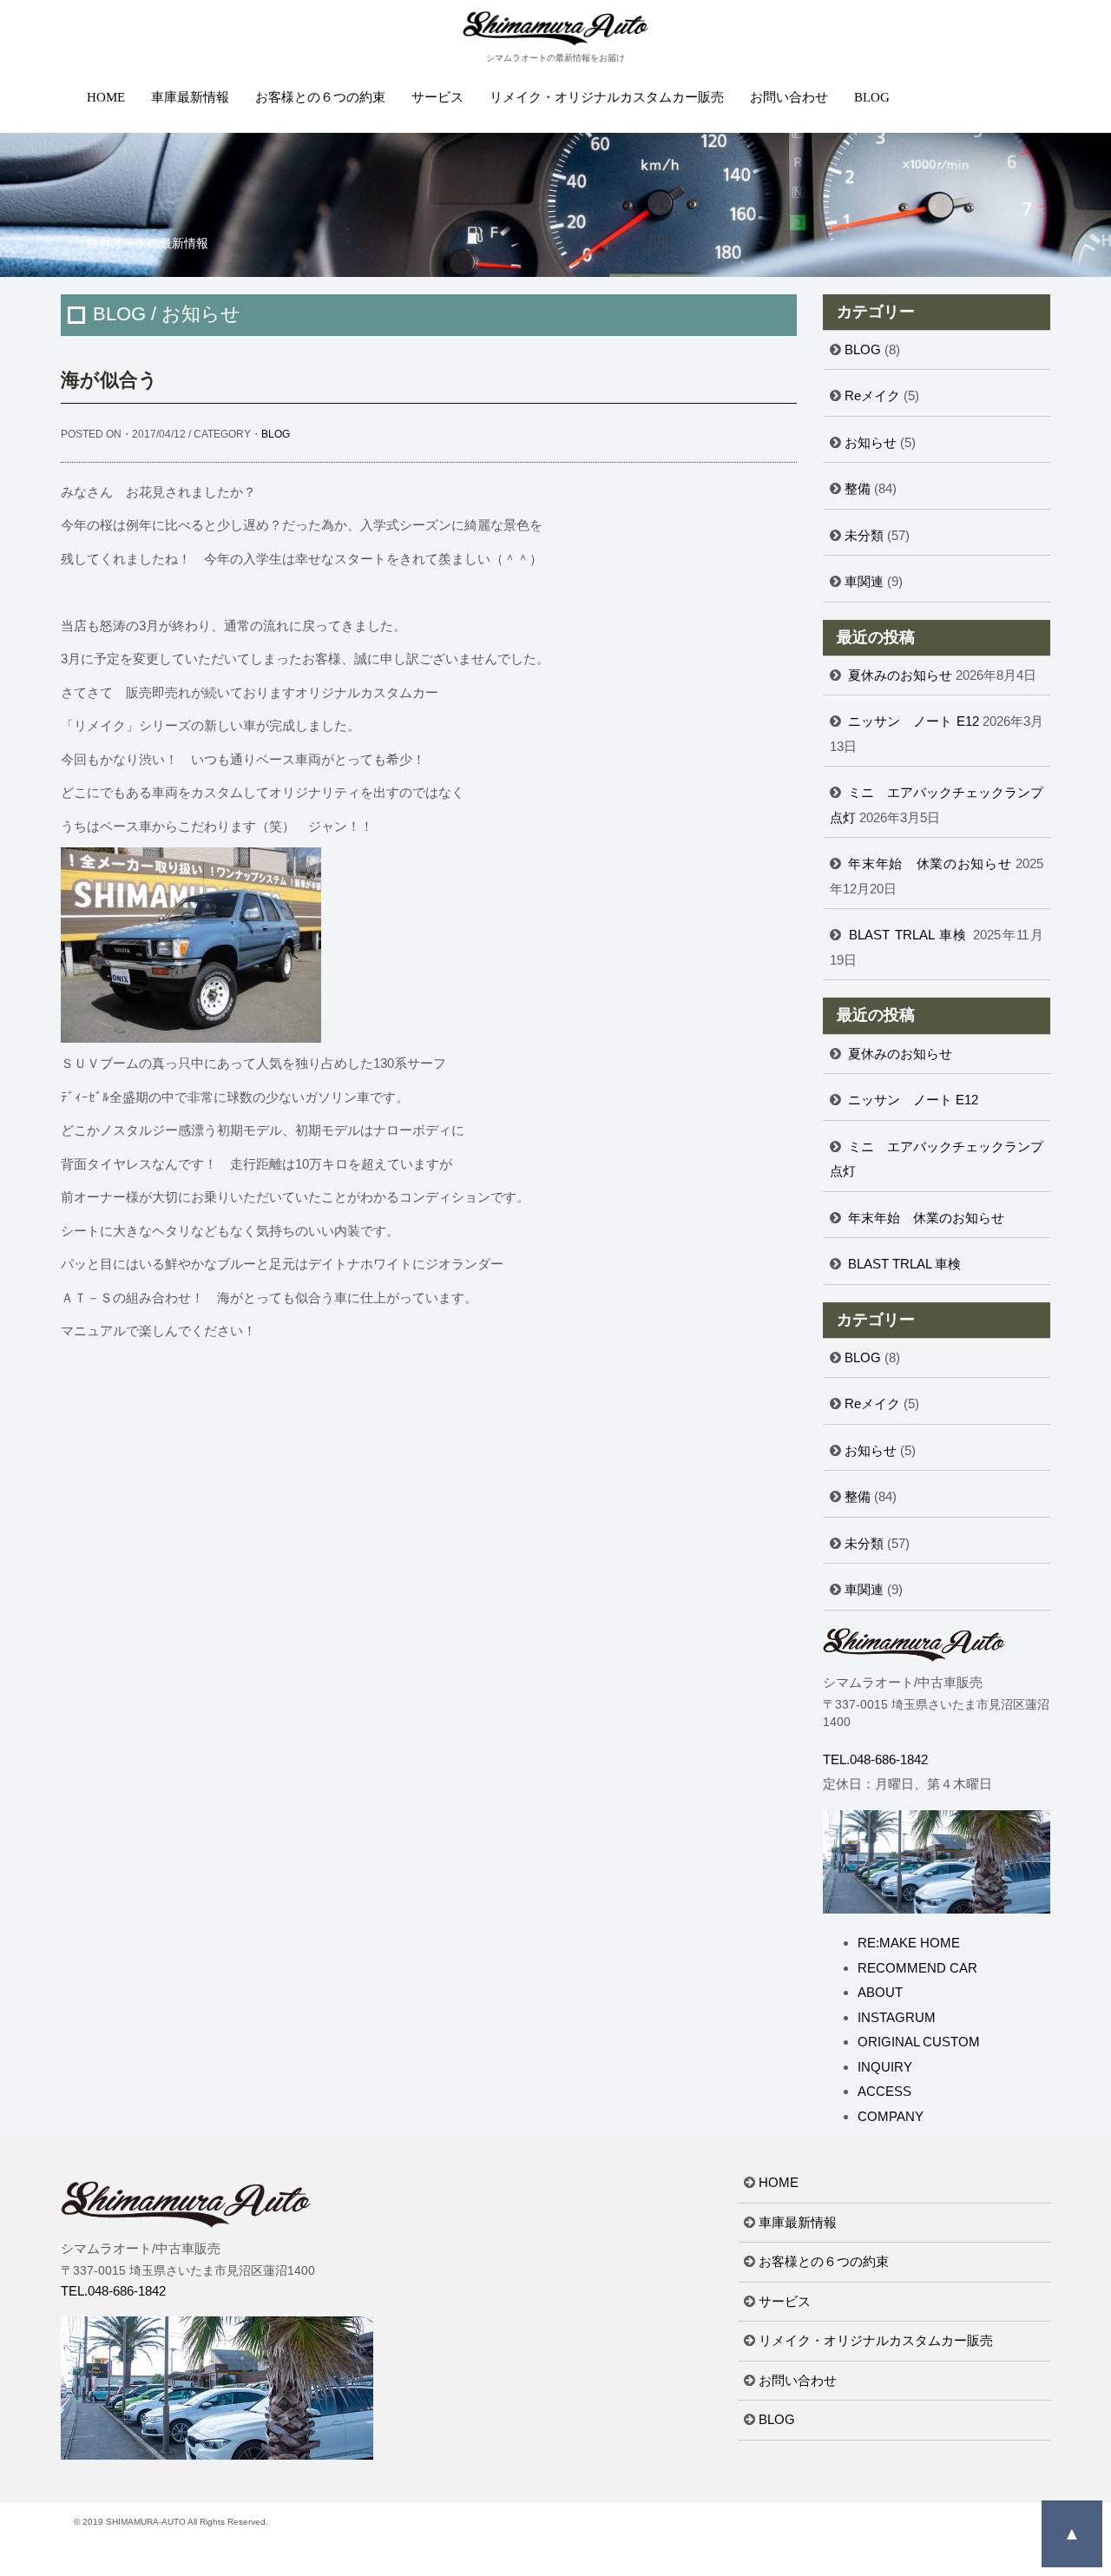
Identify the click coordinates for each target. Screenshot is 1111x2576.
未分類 (864, 535)
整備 (858, 488)
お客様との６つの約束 (320, 97)
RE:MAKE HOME (909, 1943)
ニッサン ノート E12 (914, 721)
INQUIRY (885, 2067)
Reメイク (872, 395)
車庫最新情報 (190, 97)
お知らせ (871, 442)
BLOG (872, 97)
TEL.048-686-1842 (875, 1759)
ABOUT (880, 1992)
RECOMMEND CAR (917, 1968)
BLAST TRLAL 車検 (908, 935)
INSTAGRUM (897, 2017)
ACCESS (884, 2091)
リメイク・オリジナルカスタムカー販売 (607, 97)
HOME (106, 97)
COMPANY (891, 2116)
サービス (437, 97)
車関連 (864, 581)
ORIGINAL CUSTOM (919, 2042)
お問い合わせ (789, 97)
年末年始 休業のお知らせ (930, 863)
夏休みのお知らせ (900, 675)
